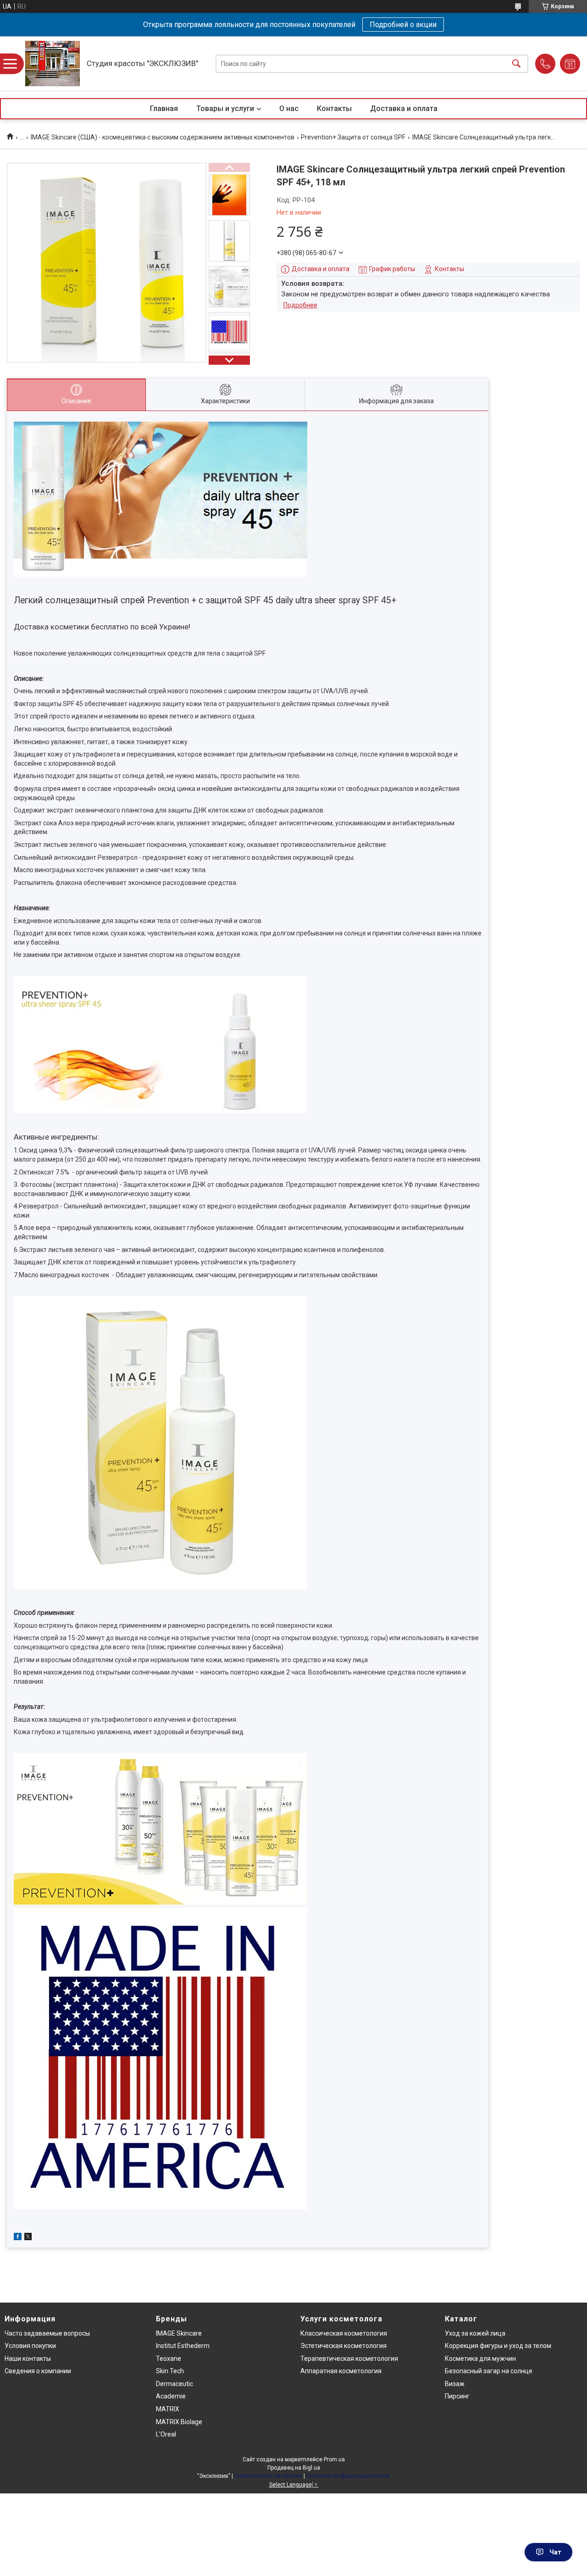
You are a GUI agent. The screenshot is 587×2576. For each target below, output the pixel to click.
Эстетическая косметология (343, 2346)
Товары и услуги (225, 108)
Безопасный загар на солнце (489, 2371)
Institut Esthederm (183, 2346)
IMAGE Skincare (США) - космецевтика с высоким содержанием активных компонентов (163, 137)
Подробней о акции (403, 25)
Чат (555, 2552)
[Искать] (516, 64)
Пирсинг (457, 2396)
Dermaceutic (174, 2384)
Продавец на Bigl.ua (294, 2468)
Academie (171, 2396)
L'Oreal (166, 2434)
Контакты (334, 108)
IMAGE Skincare (179, 2333)
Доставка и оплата (404, 108)
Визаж (455, 2384)
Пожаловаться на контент (268, 2476)
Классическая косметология (344, 2333)
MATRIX (168, 2409)
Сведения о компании (38, 2371)
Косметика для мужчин (480, 2359)
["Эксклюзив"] (53, 64)
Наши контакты (28, 2359)
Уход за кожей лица (475, 2333)
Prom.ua (334, 2459)
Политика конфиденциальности (348, 2476)
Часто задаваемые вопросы (47, 2333)
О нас (289, 108)
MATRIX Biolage (179, 2422)
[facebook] (18, 2238)
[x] (28, 2238)
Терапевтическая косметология (349, 2359)
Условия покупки (30, 2346)
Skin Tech (170, 2371)
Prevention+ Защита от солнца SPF (353, 137)
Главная (164, 108)
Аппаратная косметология (341, 2371)
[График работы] (570, 64)
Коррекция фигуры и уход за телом (498, 2346)
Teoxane (169, 2359)
